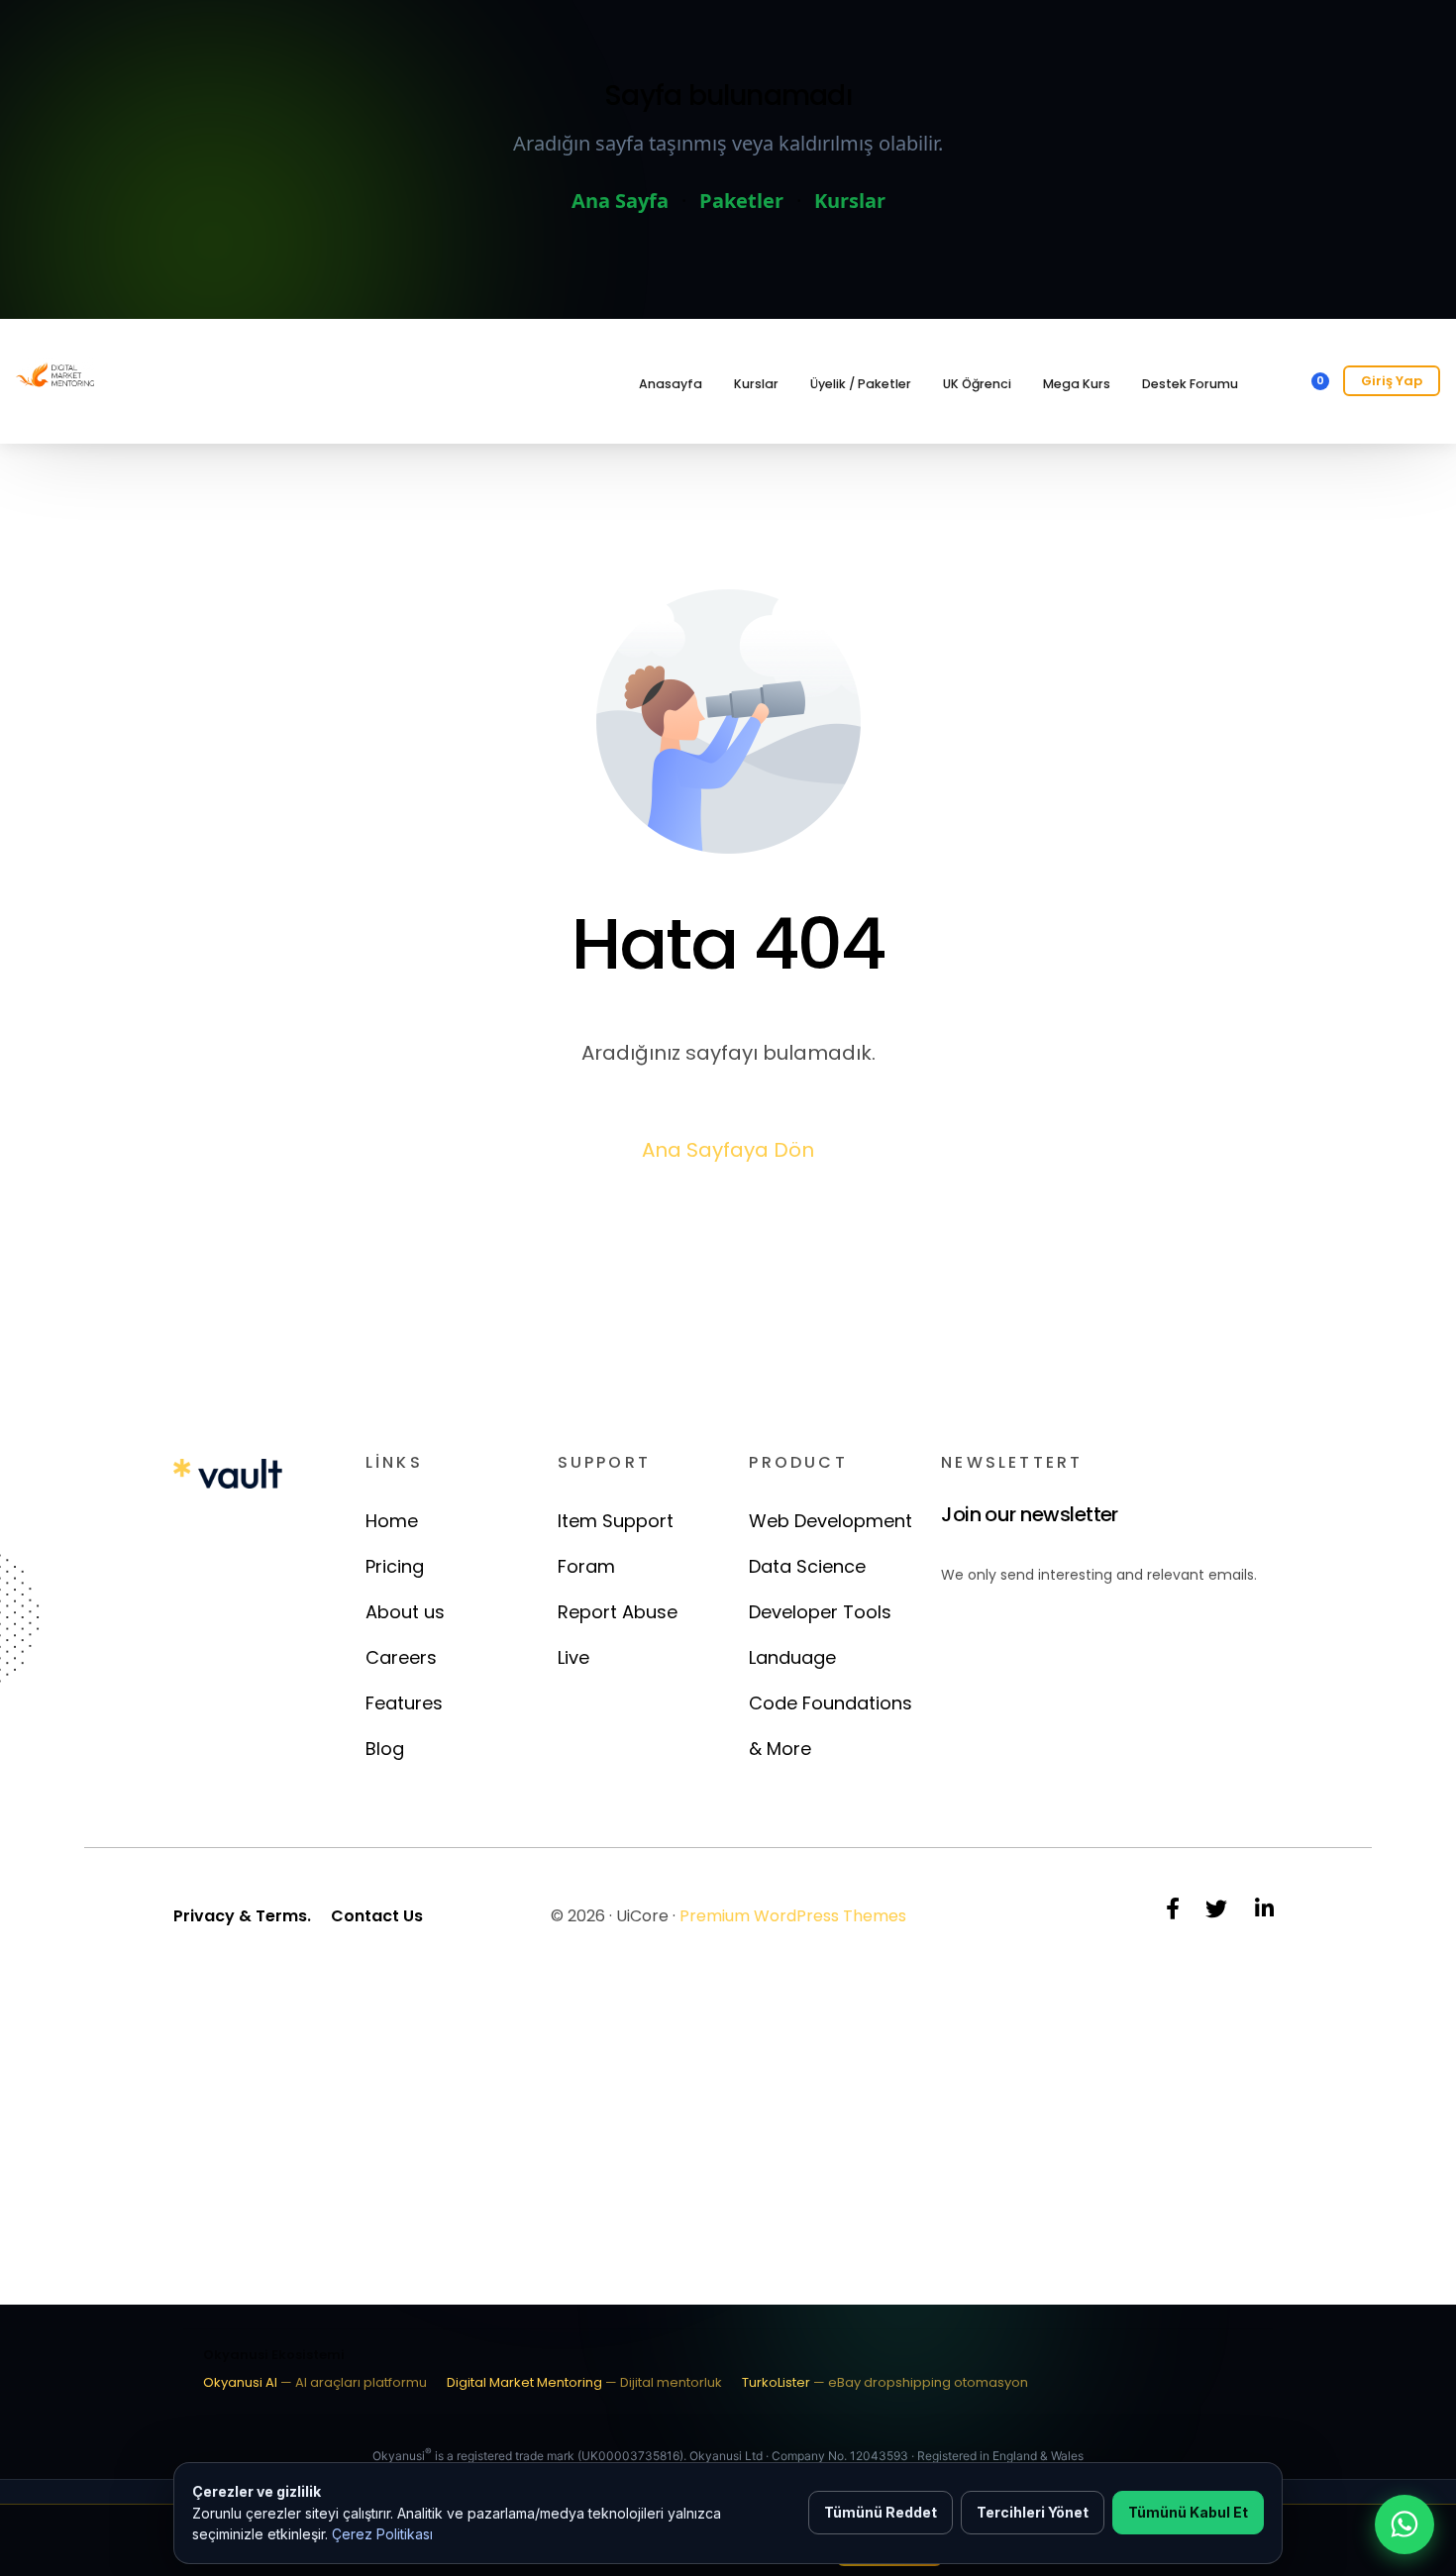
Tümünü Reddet (881, 2512)
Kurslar (850, 201)
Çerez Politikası (382, 2534)
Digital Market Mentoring (584, 2382)
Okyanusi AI (315, 2382)
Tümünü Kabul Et (1188, 2512)
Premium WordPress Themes (793, 1916)
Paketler (741, 201)
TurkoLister (885, 2382)
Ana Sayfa (620, 201)
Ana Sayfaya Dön (728, 1150)
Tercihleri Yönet (1033, 2512)
